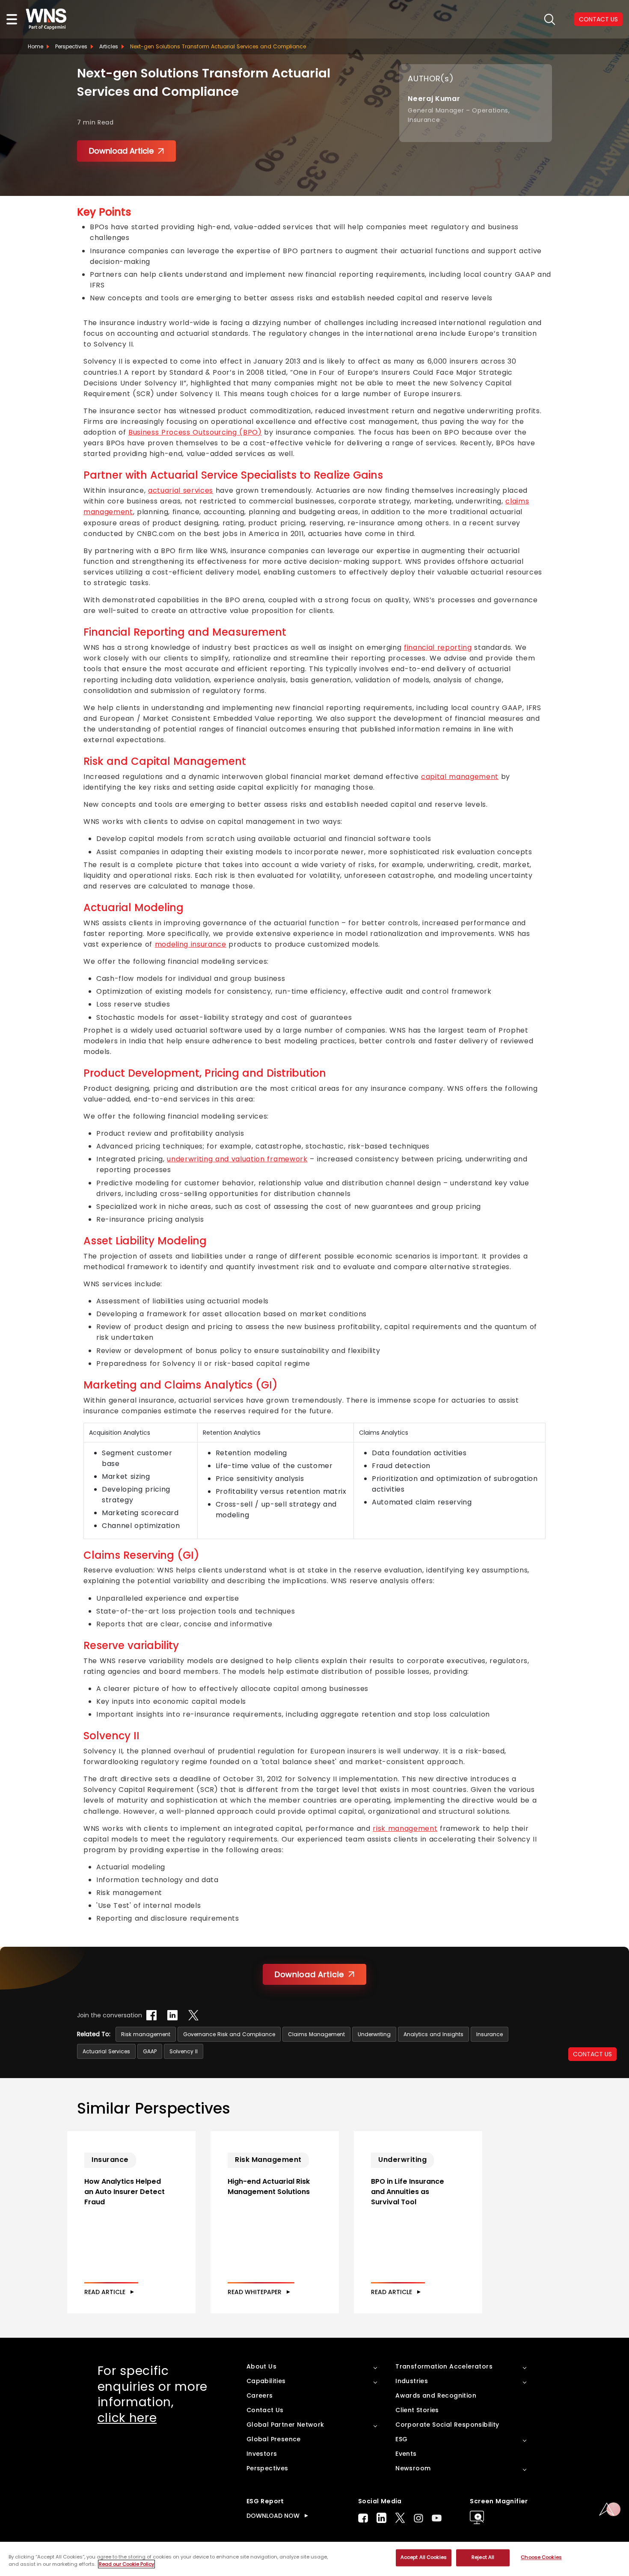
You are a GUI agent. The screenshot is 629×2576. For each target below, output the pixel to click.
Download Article (121, 151)
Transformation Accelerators (444, 2366)
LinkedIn (381, 2518)
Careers (260, 2395)
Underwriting (374, 2034)
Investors (262, 2454)
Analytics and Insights (433, 2034)
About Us (261, 2366)
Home (36, 46)
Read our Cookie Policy (126, 2564)
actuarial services (181, 490)
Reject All (483, 2558)
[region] (314, 2559)
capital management (460, 777)
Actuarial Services (106, 2051)
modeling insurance (191, 944)
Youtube (437, 2518)
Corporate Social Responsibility (447, 2425)
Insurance (490, 2034)
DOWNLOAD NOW (273, 2516)
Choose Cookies (541, 2558)
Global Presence (274, 2439)
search (550, 19)
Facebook (363, 2518)
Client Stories (417, 2410)
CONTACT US (592, 2054)
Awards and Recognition (436, 2395)
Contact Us (265, 2410)
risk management (405, 1828)
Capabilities (266, 2381)
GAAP (150, 2051)
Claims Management (316, 2034)
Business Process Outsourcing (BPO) (195, 432)
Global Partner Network (285, 2425)
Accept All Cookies (424, 2558)
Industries (412, 2381)
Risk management (146, 2034)
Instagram (418, 2518)
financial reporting (438, 647)
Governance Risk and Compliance (229, 2034)
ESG (401, 2439)
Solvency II (184, 2051)
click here (127, 2418)
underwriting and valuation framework (237, 1159)
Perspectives (71, 46)
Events (406, 2454)
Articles (109, 46)
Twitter (400, 2518)
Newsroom (413, 2468)
